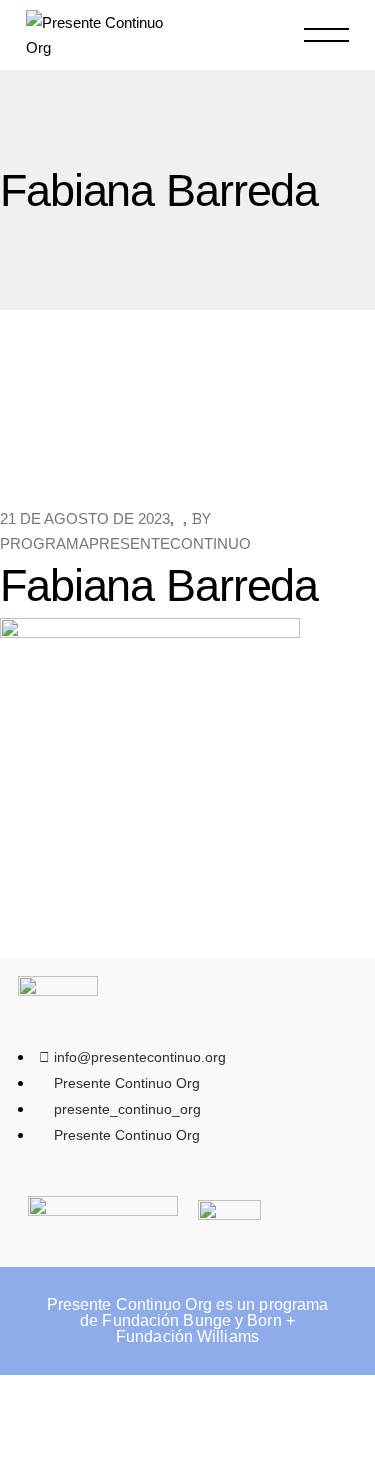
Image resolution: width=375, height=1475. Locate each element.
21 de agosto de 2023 (85, 518)
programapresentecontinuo (125, 543)
